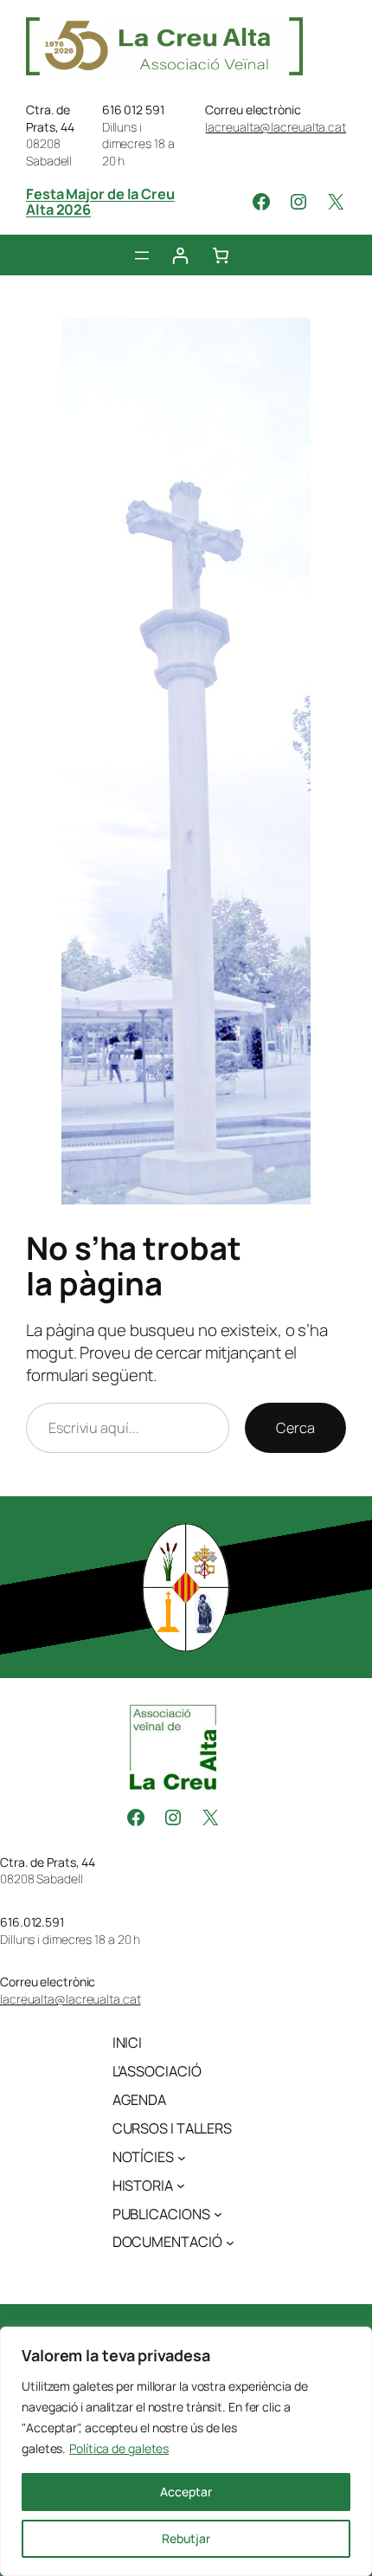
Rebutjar (186, 2538)
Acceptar (186, 2492)
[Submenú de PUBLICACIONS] (218, 2214)
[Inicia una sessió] (180, 255)
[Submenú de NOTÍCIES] (182, 2157)
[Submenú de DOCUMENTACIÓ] (230, 2243)
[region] (186, 2451)
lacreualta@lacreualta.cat (276, 127)
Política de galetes (119, 2448)
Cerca (295, 1428)
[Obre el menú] (142, 255)
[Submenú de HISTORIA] (181, 2185)
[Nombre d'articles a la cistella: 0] (221, 255)
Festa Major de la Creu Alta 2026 (100, 202)
